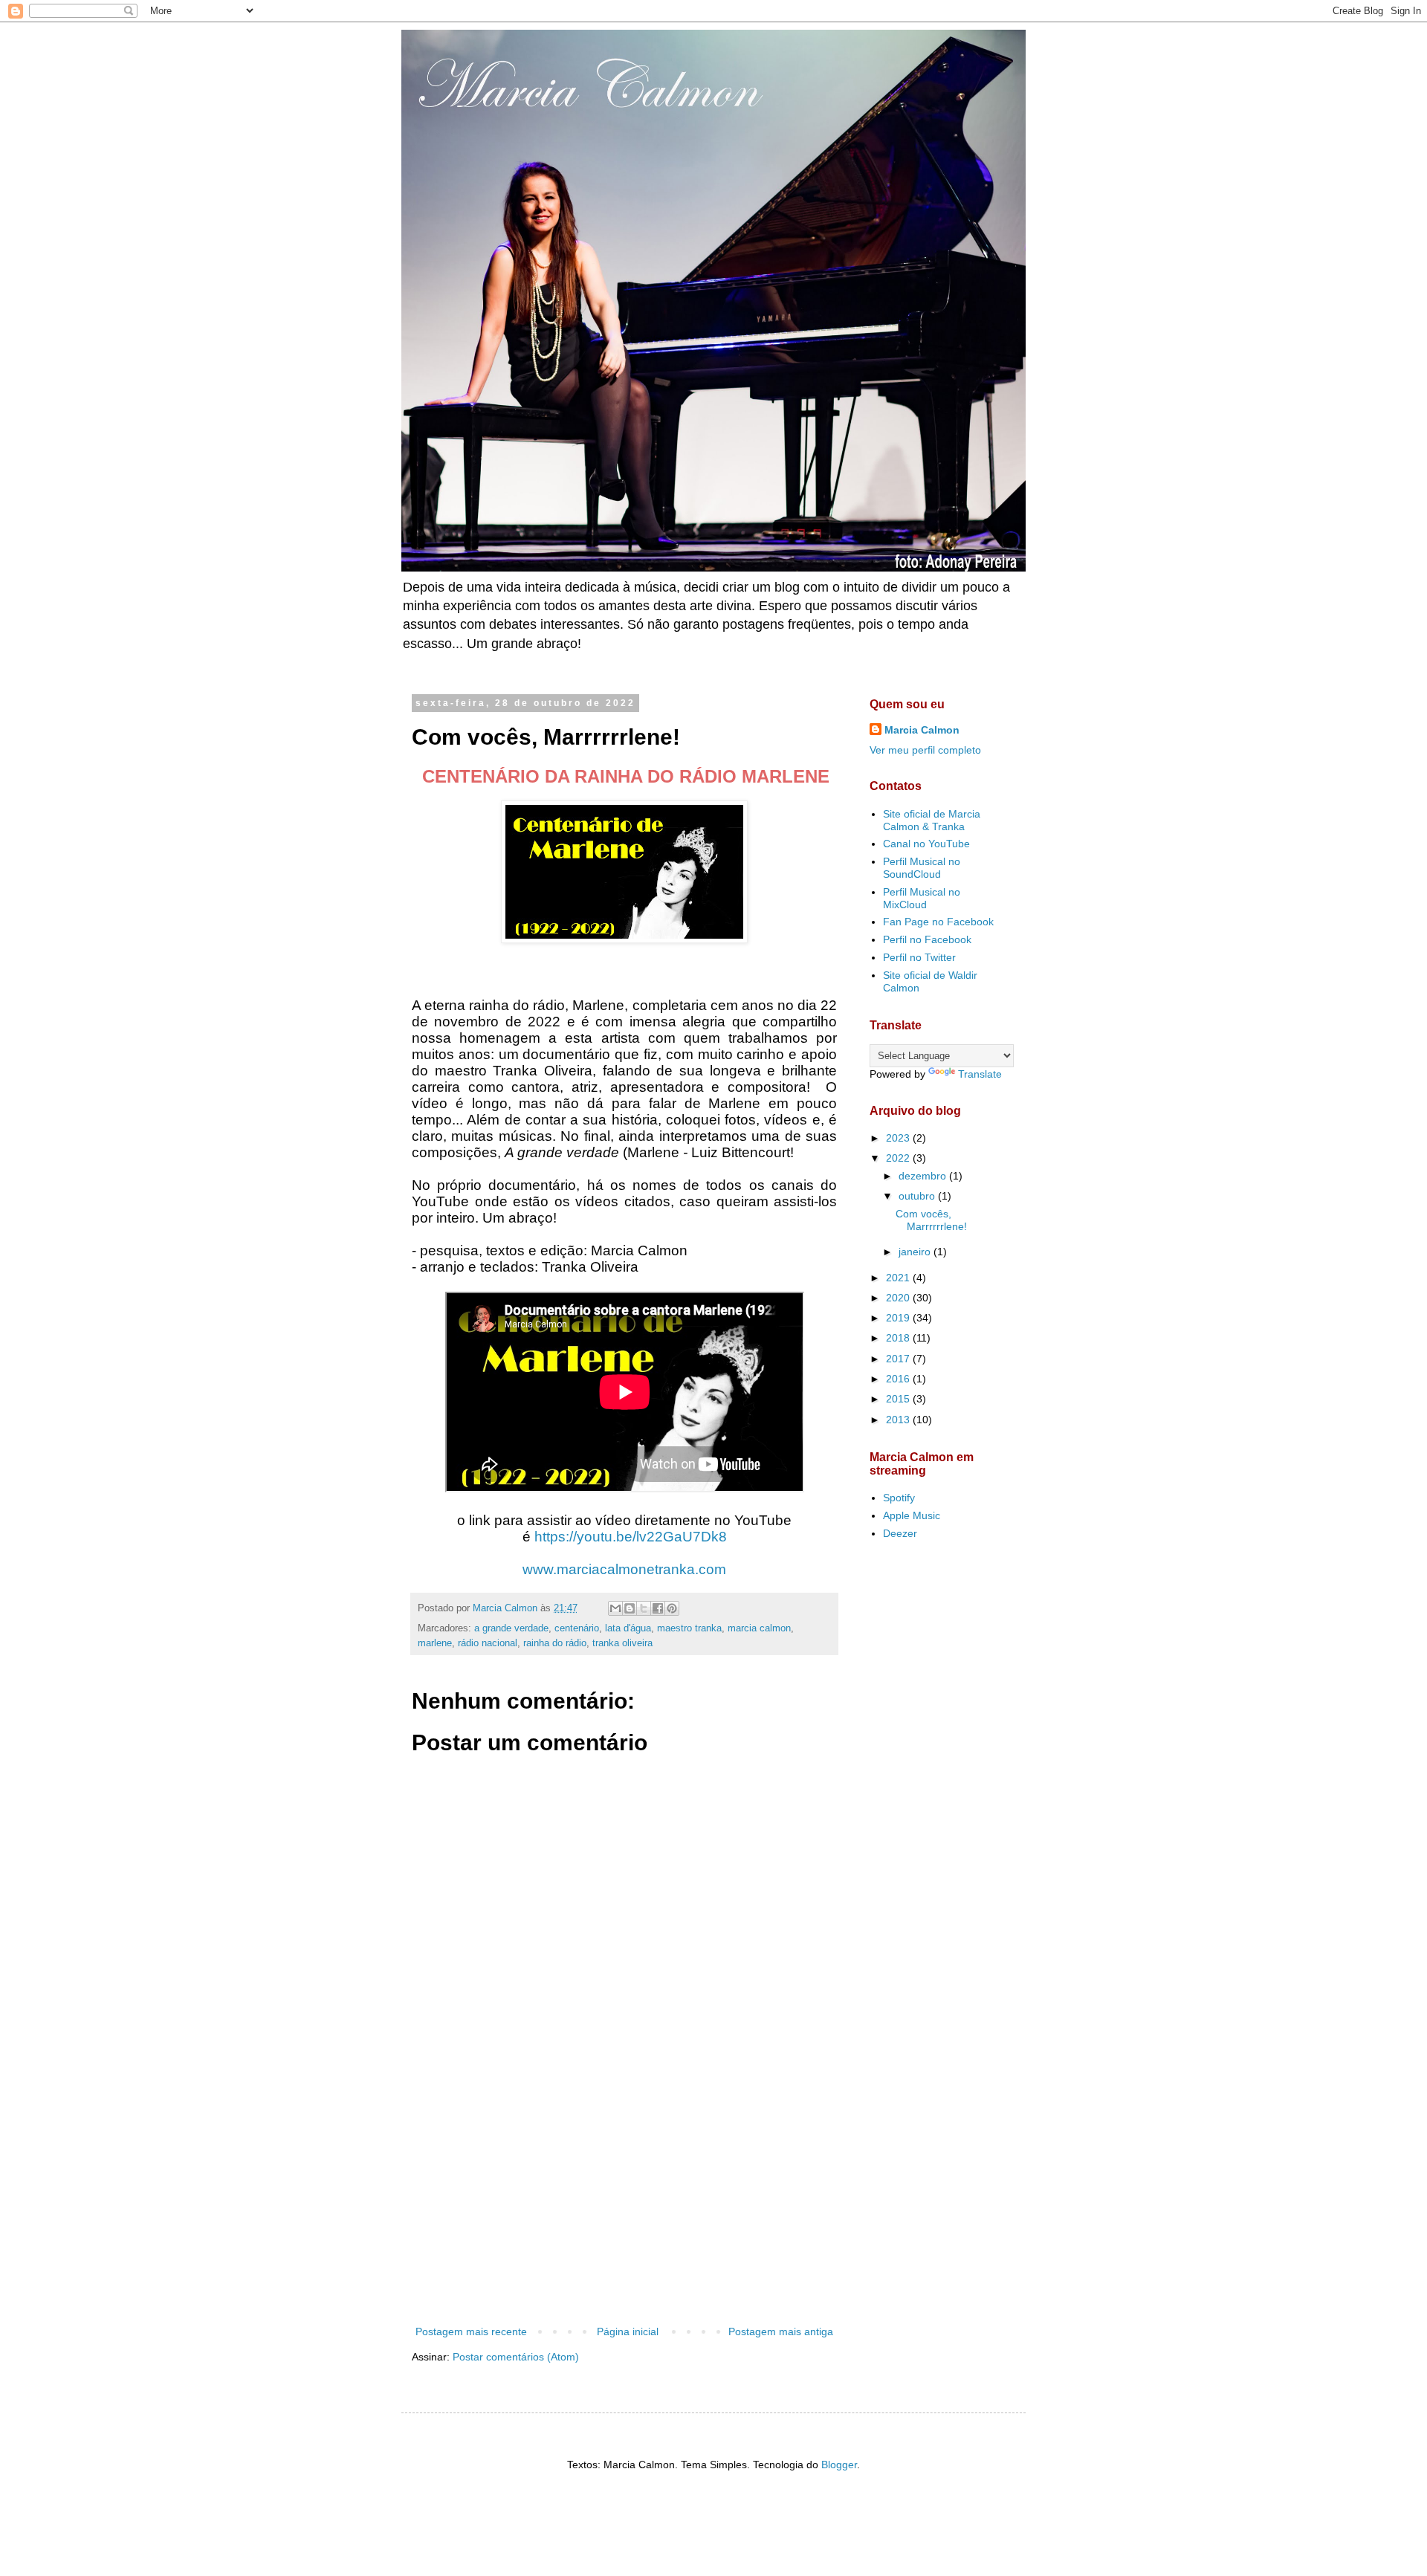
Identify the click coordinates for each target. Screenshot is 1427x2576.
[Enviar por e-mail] (615, 1608)
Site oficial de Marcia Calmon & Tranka (932, 820)
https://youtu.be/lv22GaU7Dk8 (631, 1537)
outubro (918, 1196)
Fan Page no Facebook (938, 922)
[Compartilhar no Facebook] (658, 1608)
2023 (899, 1138)
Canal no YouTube (926, 844)
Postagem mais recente (471, 2331)
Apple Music (912, 1515)
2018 (899, 1338)
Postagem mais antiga (781, 2331)
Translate (980, 1074)
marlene (435, 1643)
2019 (899, 1318)
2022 (899, 1158)
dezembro (924, 1176)
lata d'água (628, 1628)
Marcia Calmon (922, 730)
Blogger (839, 2465)
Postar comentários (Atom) (516, 2357)
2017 (899, 1359)
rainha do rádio (555, 1643)
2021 (899, 1278)
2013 (899, 1420)
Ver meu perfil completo (925, 750)
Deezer (900, 1533)
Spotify (899, 1498)
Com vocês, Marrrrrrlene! (931, 1220)
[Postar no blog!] (630, 1608)
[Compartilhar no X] (644, 1608)
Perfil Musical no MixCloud (922, 898)
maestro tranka (689, 1628)
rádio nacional (488, 1643)
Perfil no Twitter (919, 957)
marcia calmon (759, 1628)
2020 (899, 1298)
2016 (899, 1379)
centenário (577, 1628)
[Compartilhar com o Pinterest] (672, 1608)
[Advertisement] (624, 2200)
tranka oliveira (622, 1643)
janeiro (916, 1252)
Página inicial (628, 2331)
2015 (899, 1399)
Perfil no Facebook (927, 939)
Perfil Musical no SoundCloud (922, 868)
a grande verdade (511, 1628)
